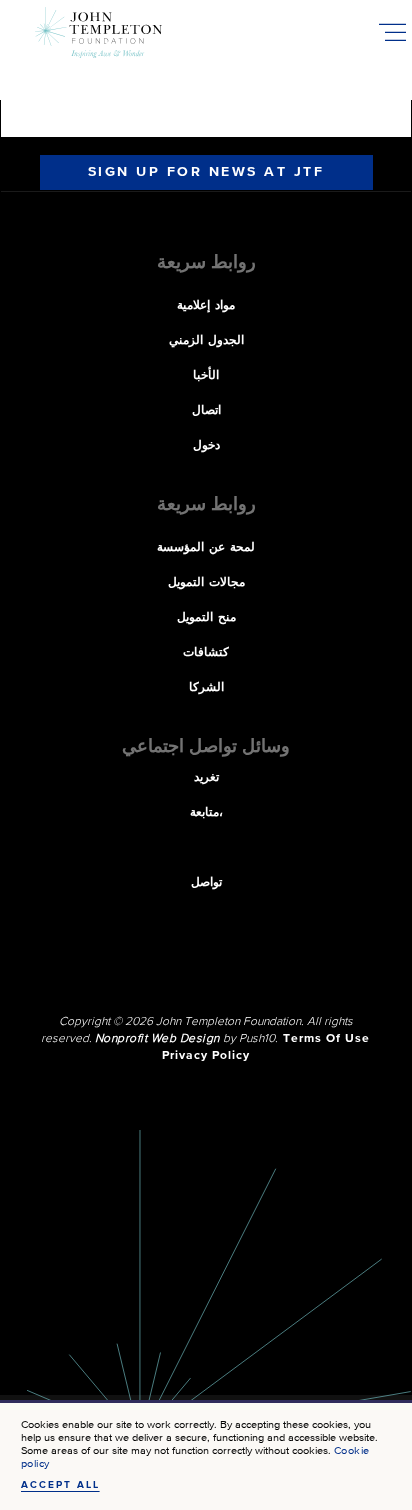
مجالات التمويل (206, 583)
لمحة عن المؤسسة (206, 548)
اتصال (206, 411)
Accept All (60, 1485)
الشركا (206, 688)
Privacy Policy (206, 1056)
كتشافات (206, 653)
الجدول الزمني (206, 341)
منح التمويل (206, 618)
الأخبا (206, 376)
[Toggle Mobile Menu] (392, 32)
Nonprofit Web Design (157, 1039)
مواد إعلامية (206, 306)
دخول (206, 446)
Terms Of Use (326, 1039)
